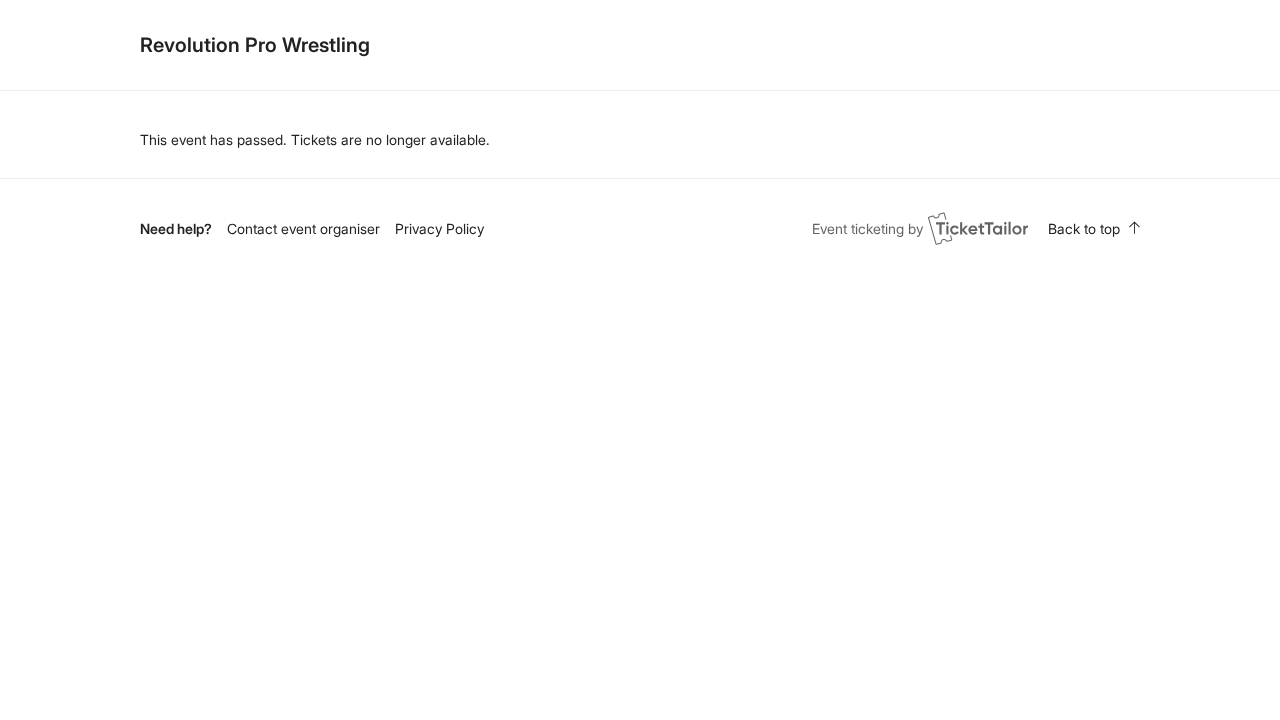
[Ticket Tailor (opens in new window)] (978, 228)
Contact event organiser (303, 228)
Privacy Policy (439, 228)
